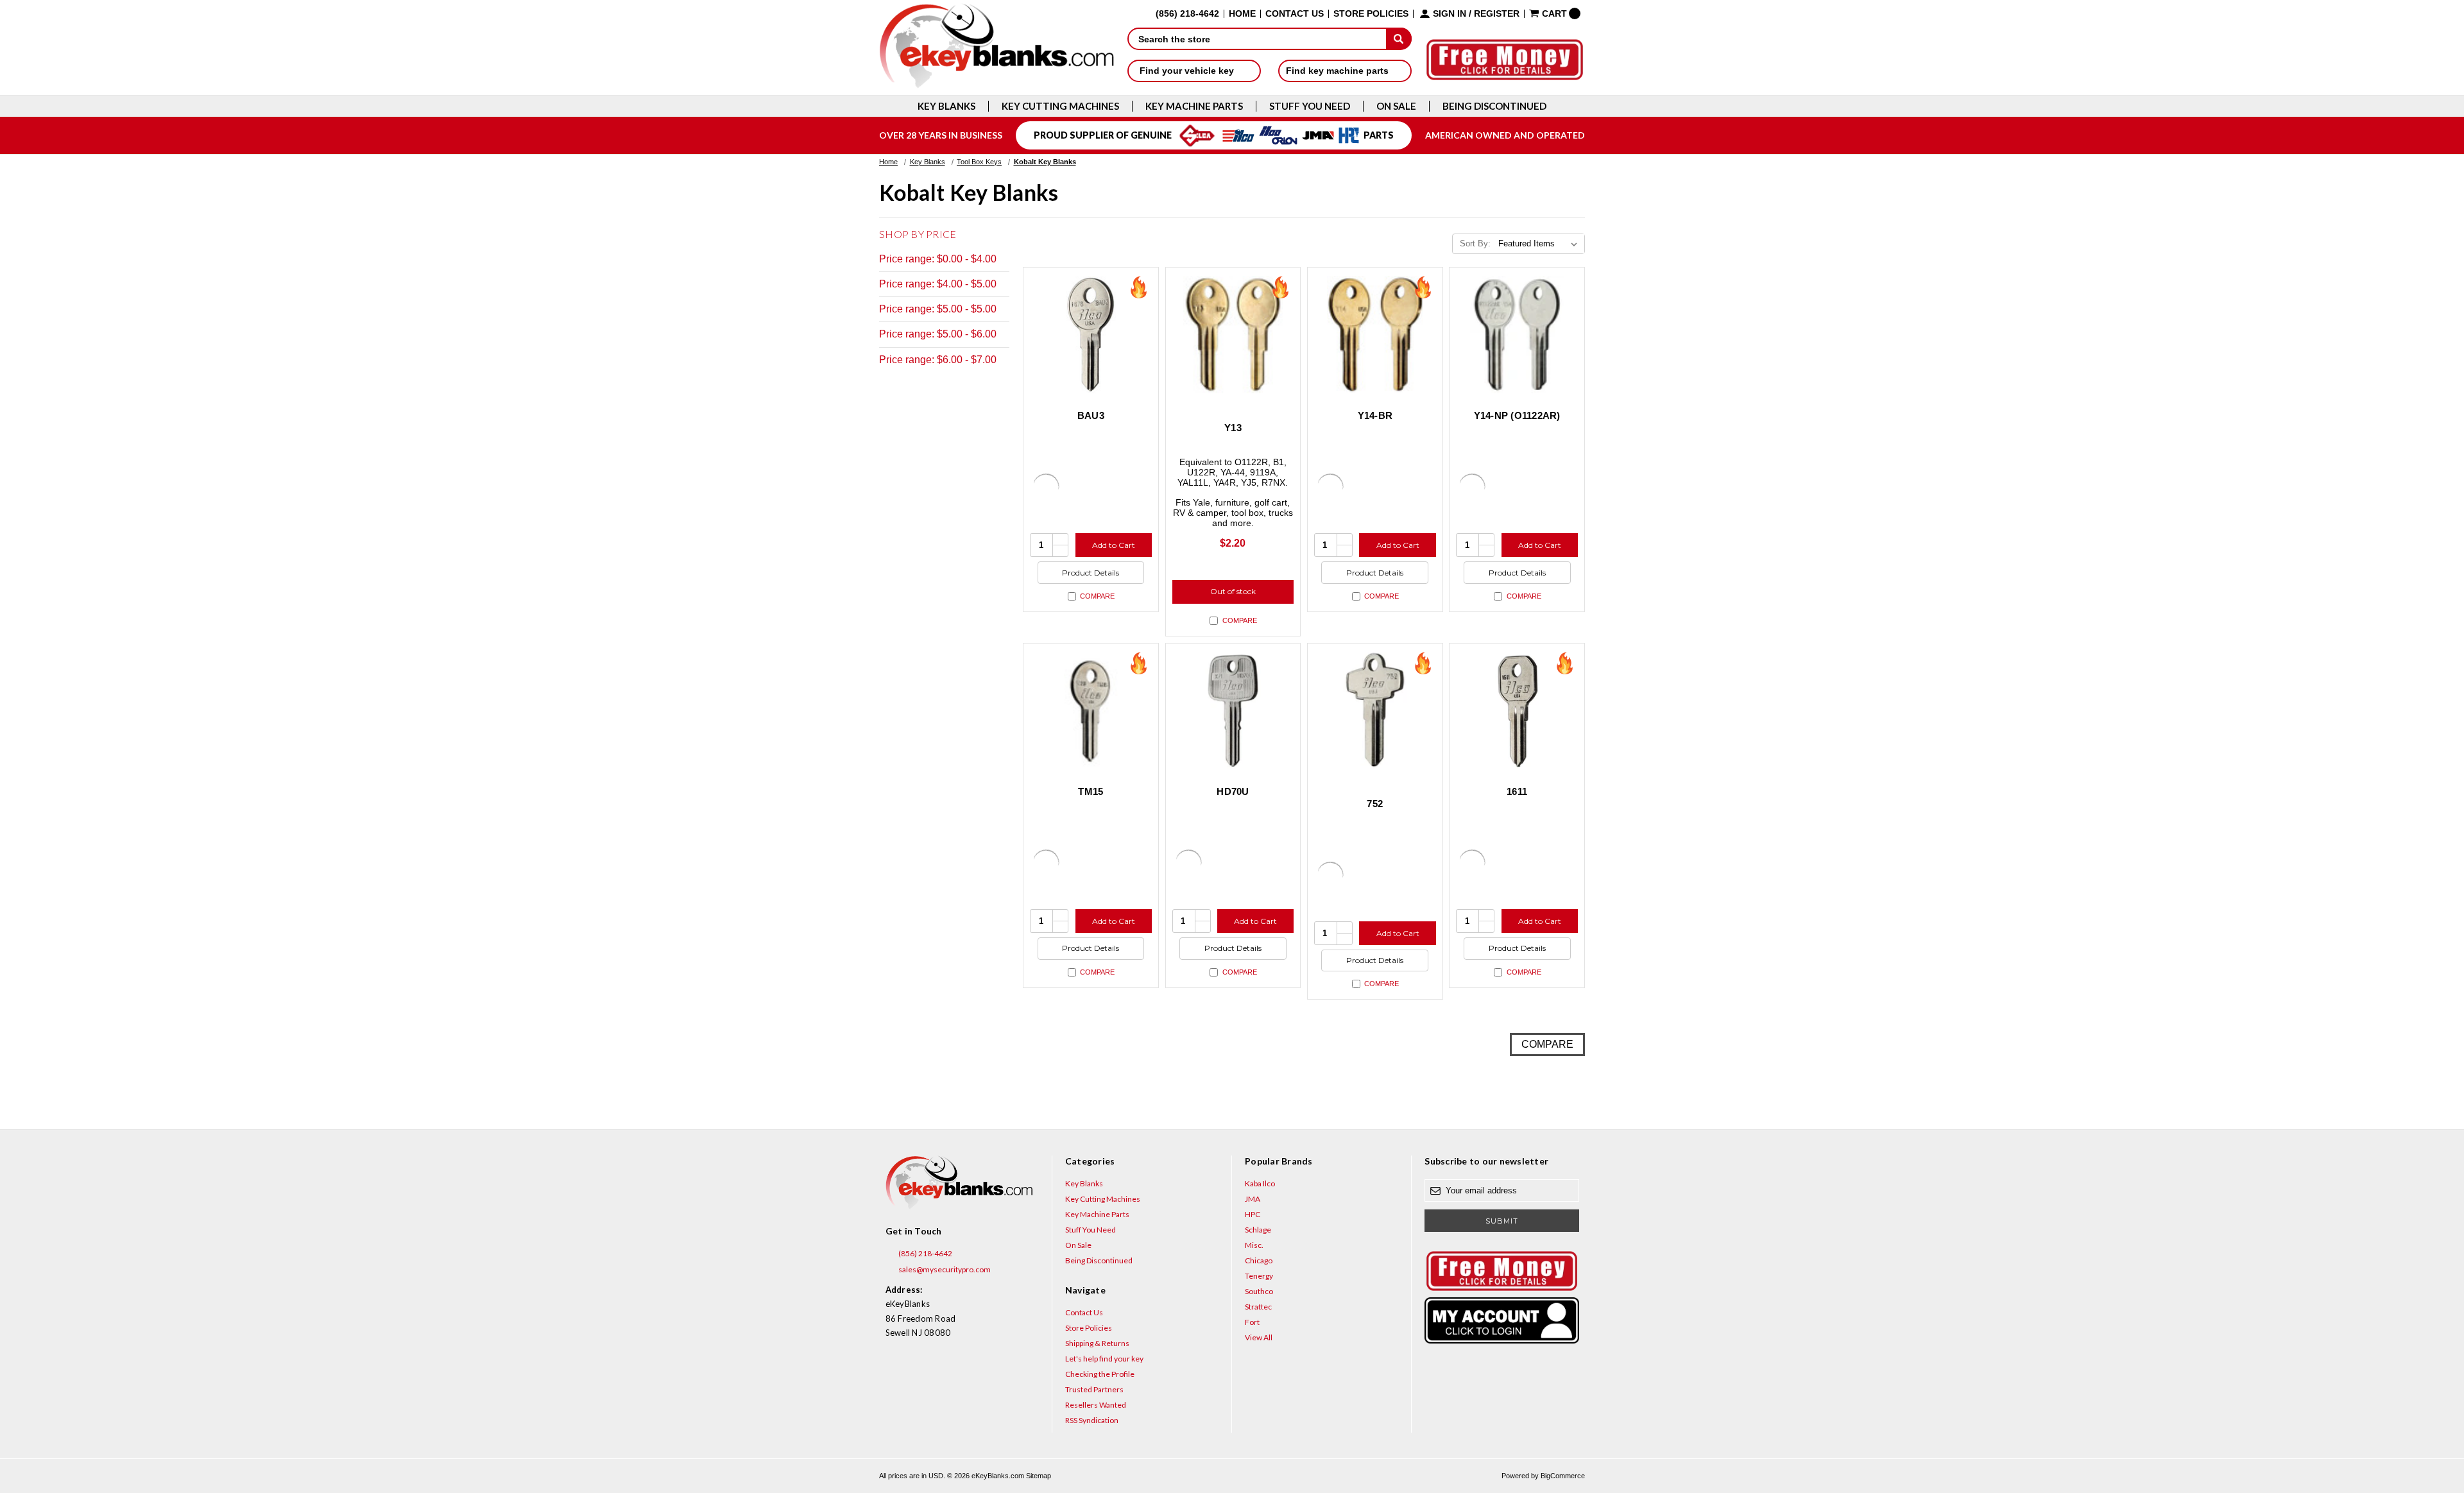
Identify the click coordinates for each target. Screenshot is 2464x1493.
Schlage (1258, 1230)
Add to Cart (1114, 545)
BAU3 (1091, 415)
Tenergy (1259, 1276)
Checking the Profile (1100, 1374)
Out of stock (1233, 591)
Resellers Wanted (1096, 1405)
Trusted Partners (1094, 1389)
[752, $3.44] (1375, 711)
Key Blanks (946, 106)
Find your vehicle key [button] (1188, 71)
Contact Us (1295, 14)
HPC (1253, 1214)
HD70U (1233, 791)
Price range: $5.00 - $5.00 (938, 309)
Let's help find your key (1104, 1359)
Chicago (1259, 1260)
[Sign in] (1502, 1320)
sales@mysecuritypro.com (944, 1269)
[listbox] (1540, 244)
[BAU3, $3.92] (1091, 335)
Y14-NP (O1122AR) (1517, 415)
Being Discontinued (1494, 106)
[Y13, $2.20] (1233, 335)
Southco (1259, 1291)
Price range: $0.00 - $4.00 (938, 259)
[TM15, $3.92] (1091, 711)
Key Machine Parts (1194, 106)
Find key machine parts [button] (1339, 71)
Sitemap (1039, 1476)
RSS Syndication (1092, 1420)
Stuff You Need (1310, 106)
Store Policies (1371, 14)
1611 (1517, 791)
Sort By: (1475, 243)
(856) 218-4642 (925, 1253)
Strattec (1258, 1307)
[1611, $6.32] (1517, 711)
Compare (1097, 596)
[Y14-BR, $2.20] (1375, 335)
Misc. (1254, 1245)
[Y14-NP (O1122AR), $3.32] (1517, 335)
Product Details (1091, 573)
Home (1242, 14)
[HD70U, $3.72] (1233, 711)
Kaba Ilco (1260, 1183)
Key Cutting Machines (1060, 106)
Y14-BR (1375, 415)
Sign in (1450, 14)
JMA (1253, 1199)
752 (1375, 804)
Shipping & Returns (1097, 1343)
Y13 (1233, 428)
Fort (1252, 1322)
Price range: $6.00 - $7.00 (938, 360)
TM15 (1091, 791)
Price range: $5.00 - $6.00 (938, 334)
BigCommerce (1563, 1476)
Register (1497, 14)
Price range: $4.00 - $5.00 (938, 284)
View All (1259, 1337)
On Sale (1396, 106)
